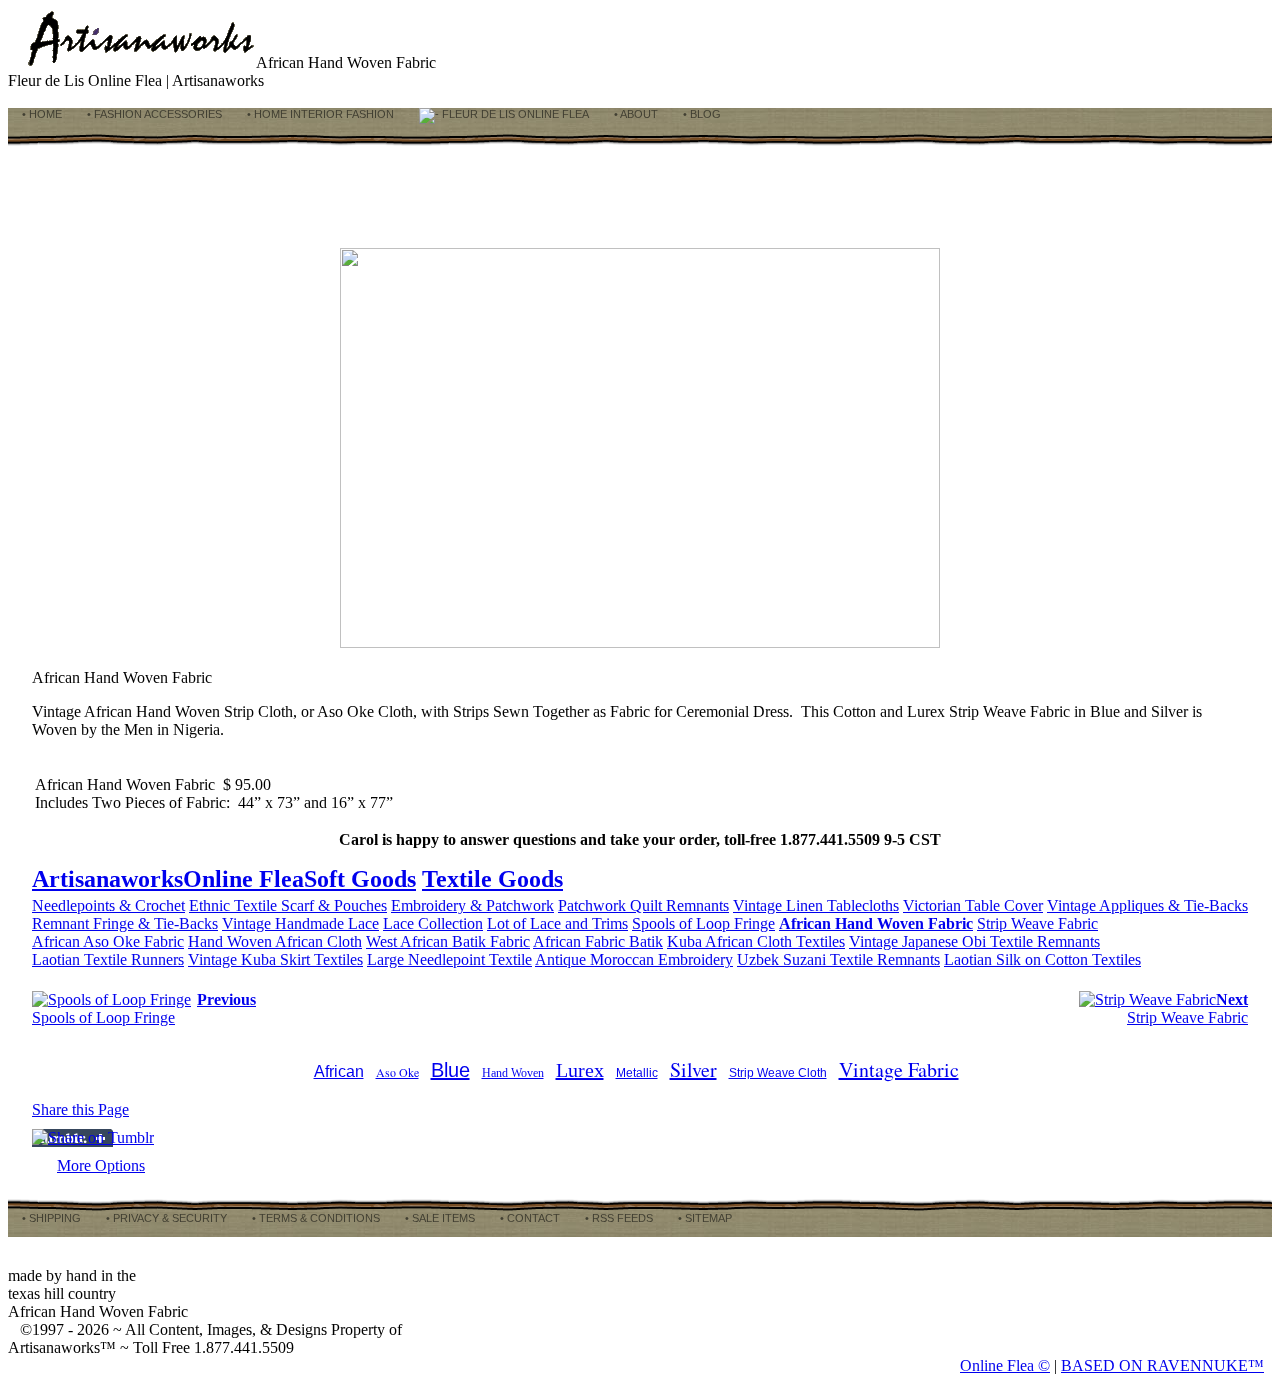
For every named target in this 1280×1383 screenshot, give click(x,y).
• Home (40, 114)
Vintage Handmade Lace (300, 923)
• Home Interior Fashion (319, 114)
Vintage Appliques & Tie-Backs (1147, 905)
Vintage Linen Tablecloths (816, 905)
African (339, 1071)
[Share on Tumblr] (93, 1137)
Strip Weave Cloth (778, 1073)
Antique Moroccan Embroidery (634, 959)
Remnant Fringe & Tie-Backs (125, 923)
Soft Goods (360, 879)
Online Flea (243, 879)
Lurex (580, 1070)
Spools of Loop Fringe (703, 923)
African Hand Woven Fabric (876, 923)
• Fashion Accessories (153, 114)
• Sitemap (703, 1218)
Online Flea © (1005, 1365)
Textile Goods (492, 879)
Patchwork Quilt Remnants (643, 905)
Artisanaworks (107, 879)
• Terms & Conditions (314, 1218)
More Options (101, 1165)
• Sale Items (438, 1218)
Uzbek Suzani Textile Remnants (838, 959)
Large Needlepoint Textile (449, 959)
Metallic (637, 1073)
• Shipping (50, 1218)
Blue (450, 1070)
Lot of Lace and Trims (557, 923)
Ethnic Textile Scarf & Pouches (288, 905)
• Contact (528, 1218)
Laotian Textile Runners (108, 959)
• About (634, 114)
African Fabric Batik (598, 941)
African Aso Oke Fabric (108, 941)
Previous (226, 999)
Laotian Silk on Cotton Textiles (1042, 959)
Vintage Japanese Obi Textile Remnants (974, 941)
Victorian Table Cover (973, 905)
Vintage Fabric (899, 1069)
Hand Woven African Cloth (275, 941)
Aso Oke (397, 1072)
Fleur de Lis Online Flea (514, 114)
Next (1232, 999)
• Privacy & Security (165, 1218)
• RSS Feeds (617, 1218)
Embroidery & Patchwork (472, 905)
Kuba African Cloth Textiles (756, 941)
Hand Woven (513, 1073)
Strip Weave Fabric (1037, 923)
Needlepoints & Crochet (108, 905)
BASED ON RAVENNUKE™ (1162, 1365)
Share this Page (80, 1109)
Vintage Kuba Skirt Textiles (275, 959)
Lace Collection (433, 923)
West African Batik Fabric (448, 941)
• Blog (700, 114)
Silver (693, 1069)
